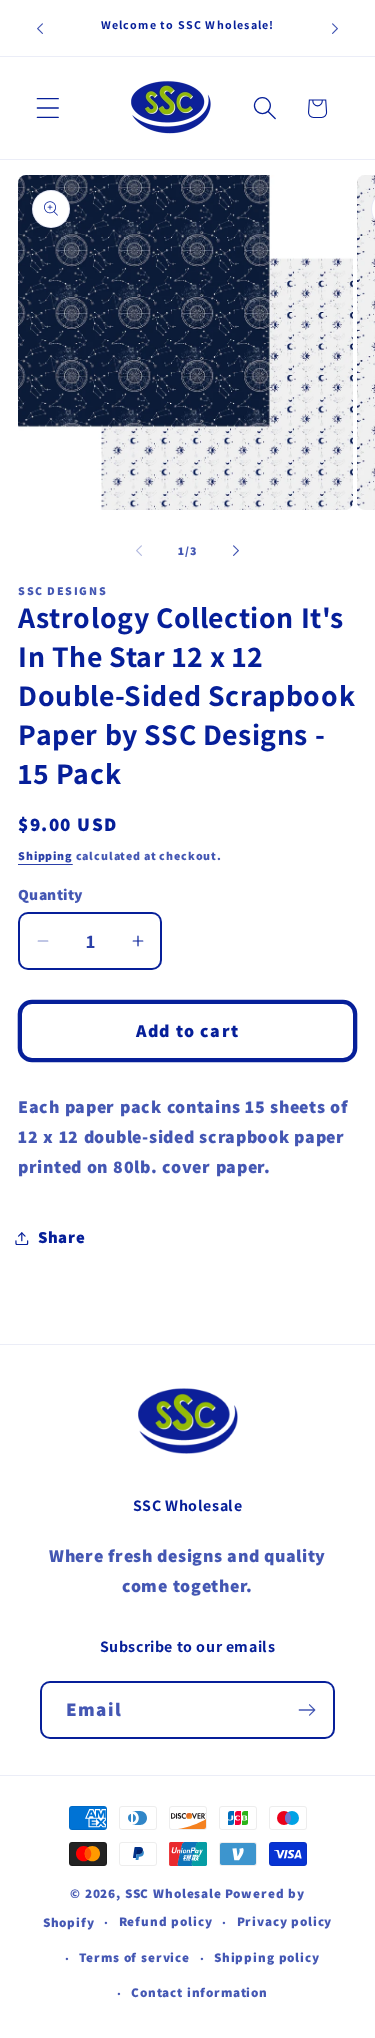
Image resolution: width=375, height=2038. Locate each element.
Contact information (199, 1992)
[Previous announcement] (40, 28)
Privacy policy (285, 1921)
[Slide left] (139, 550)
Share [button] (62, 1237)
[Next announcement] (335, 28)
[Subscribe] (306, 1710)
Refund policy (166, 1921)
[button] (48, 108)
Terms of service (134, 1957)
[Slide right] (236, 550)
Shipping (45, 855)
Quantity (50, 894)
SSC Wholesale (173, 1893)
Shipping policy (267, 1957)
